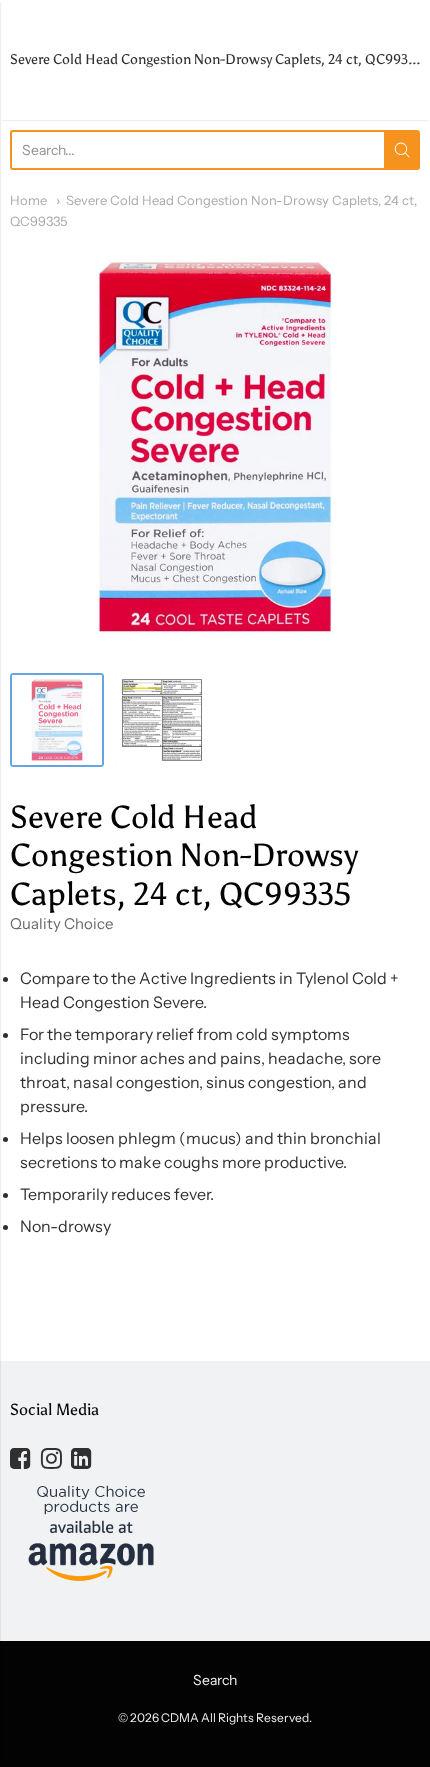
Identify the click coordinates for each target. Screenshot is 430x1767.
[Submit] (402, 150)
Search (215, 1680)
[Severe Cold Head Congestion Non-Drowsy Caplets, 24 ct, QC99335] (57, 720)
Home (28, 200)
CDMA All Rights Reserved (235, 1717)
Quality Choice (61, 923)
